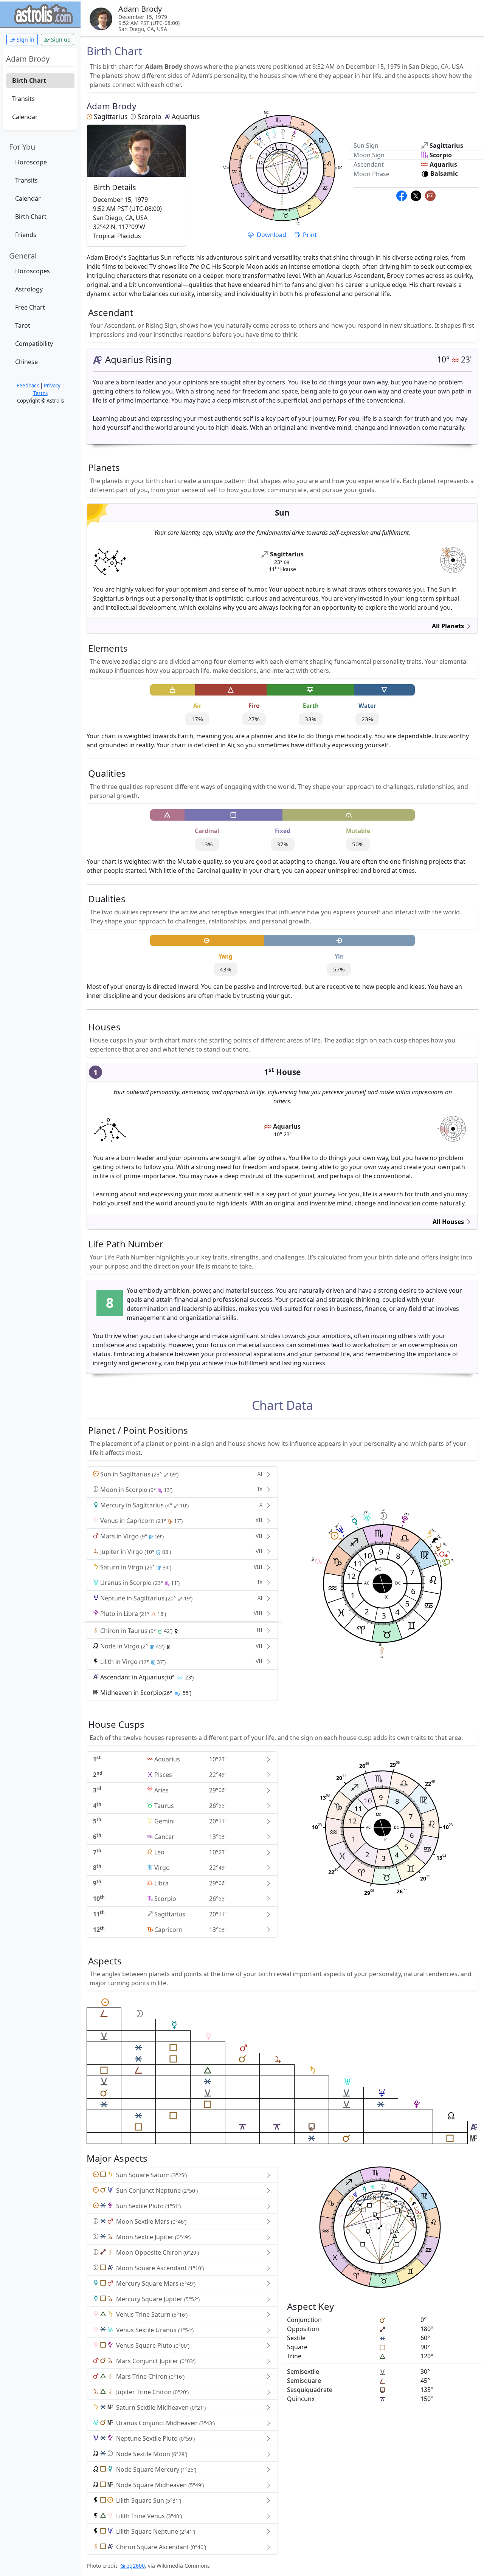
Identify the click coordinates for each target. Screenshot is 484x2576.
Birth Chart (29, 81)
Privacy (52, 386)
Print (309, 235)
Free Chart (30, 307)
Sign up (60, 39)
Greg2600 (133, 2566)
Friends (26, 235)
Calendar (25, 117)
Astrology (29, 289)
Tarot (23, 325)
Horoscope (31, 162)
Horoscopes (33, 271)
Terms (40, 393)
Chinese (26, 362)
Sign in (25, 39)
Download (271, 235)
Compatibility (34, 344)
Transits (23, 99)
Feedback (28, 386)
